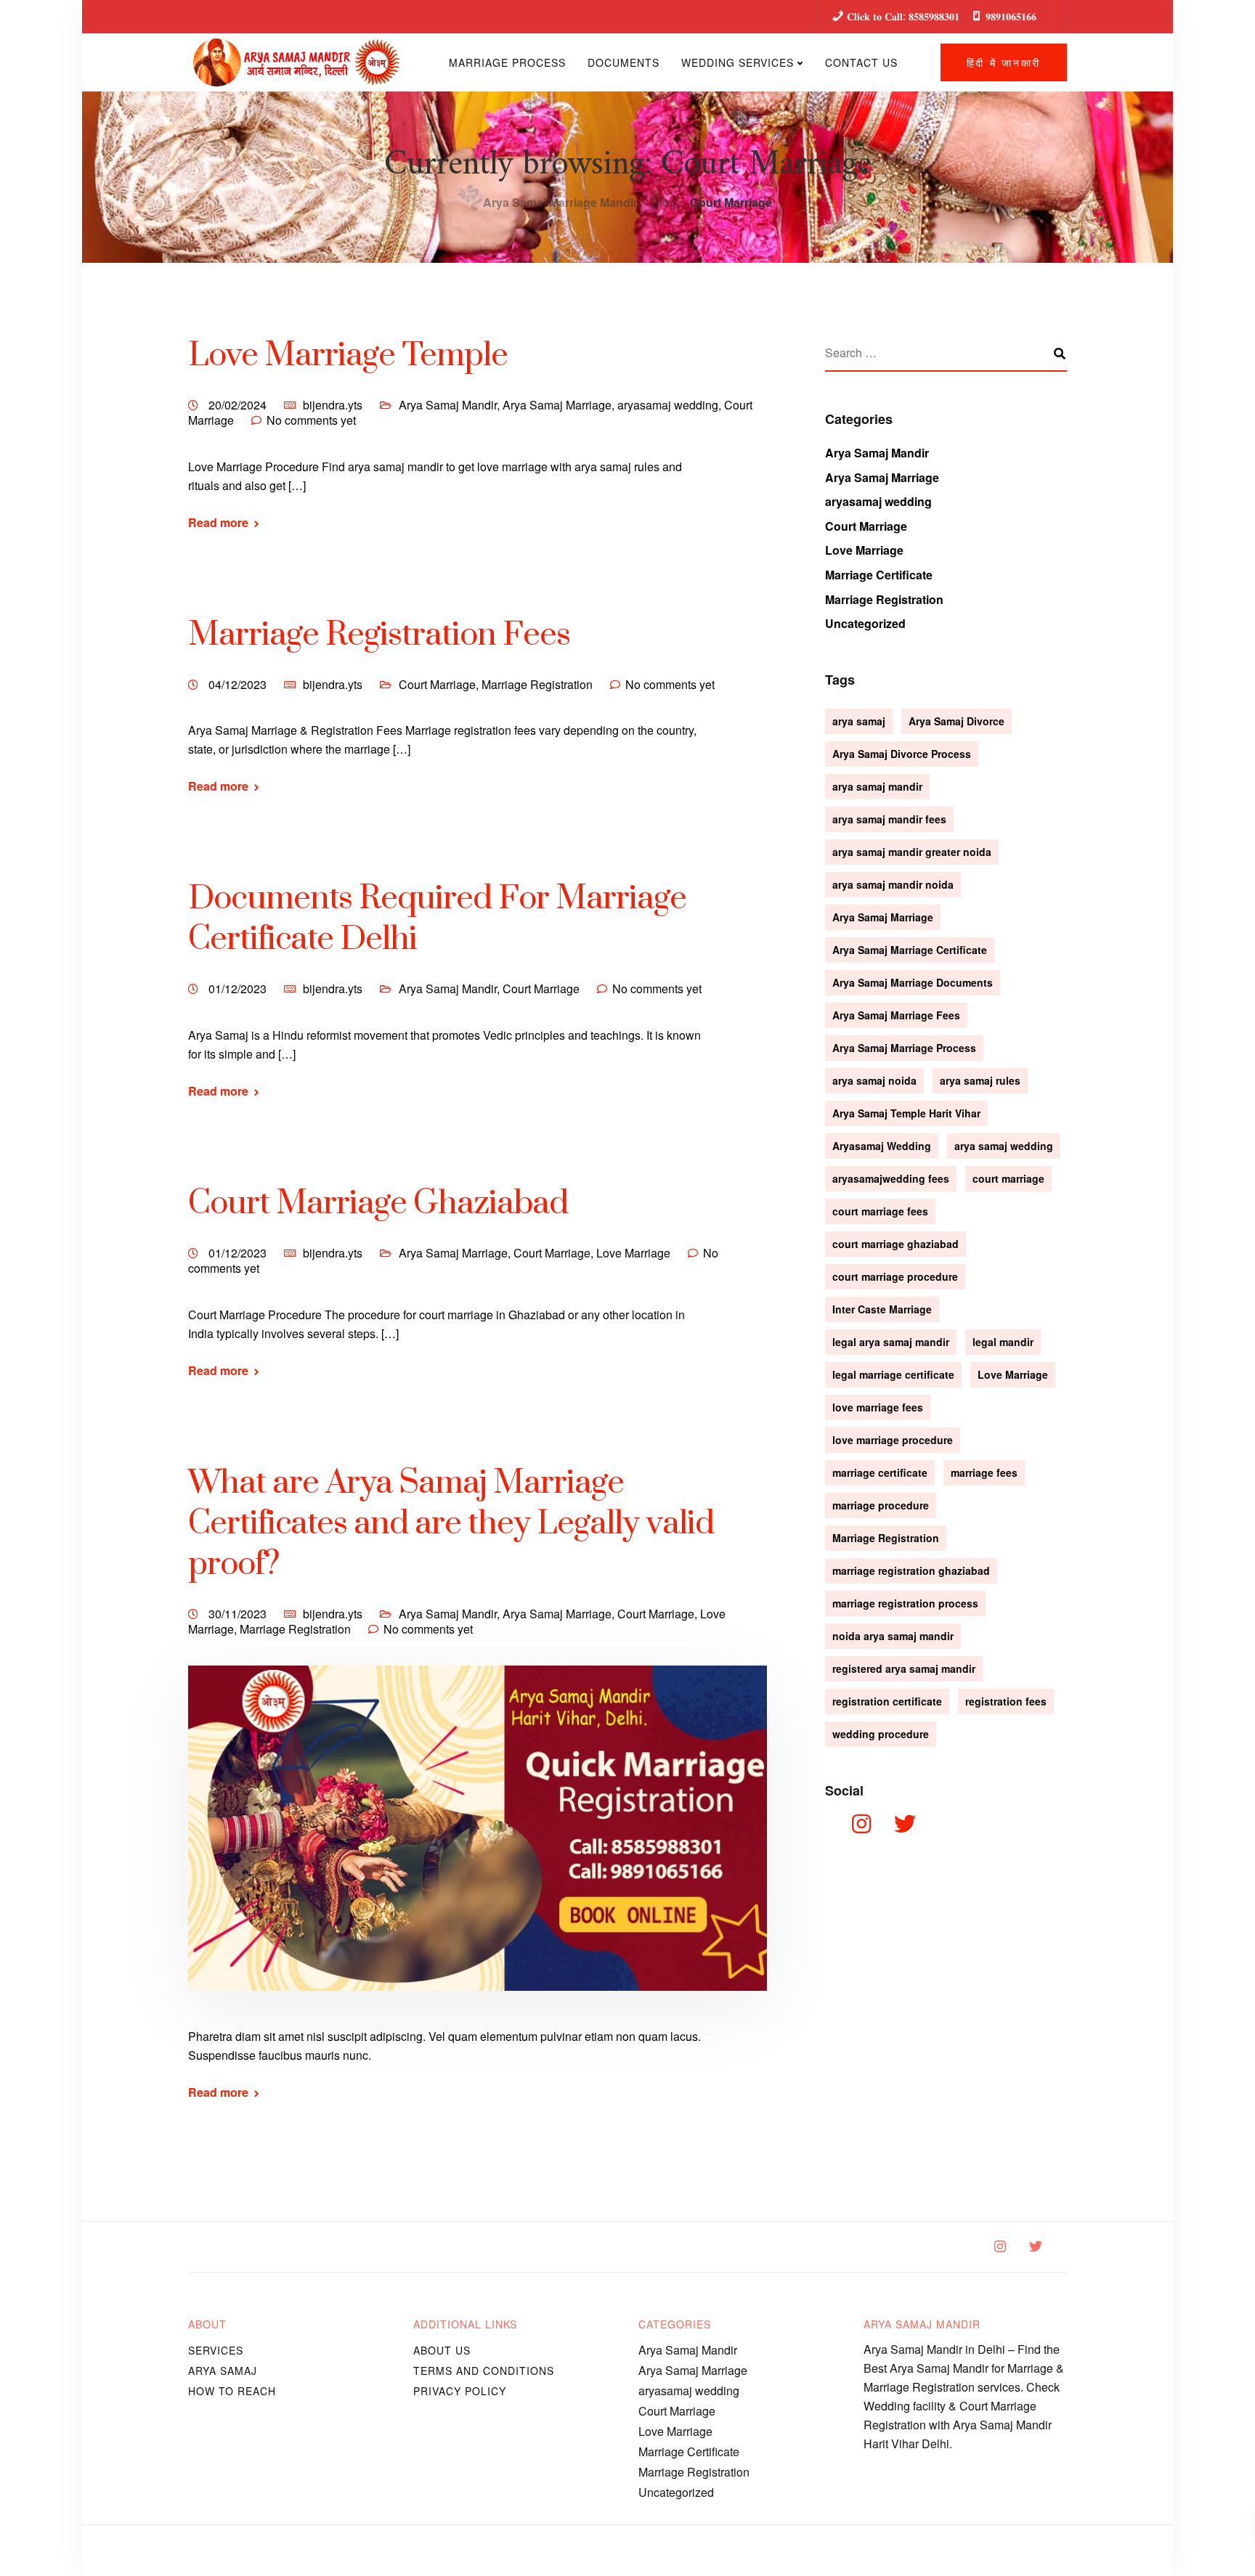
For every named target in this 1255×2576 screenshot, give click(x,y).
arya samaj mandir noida (893, 884)
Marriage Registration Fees (379, 635)
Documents (624, 62)
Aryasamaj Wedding (882, 1146)
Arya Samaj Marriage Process (904, 1048)
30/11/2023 (239, 1614)
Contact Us (861, 62)
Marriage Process (507, 62)
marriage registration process (905, 1603)
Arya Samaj (223, 2371)
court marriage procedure (895, 1276)
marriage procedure (881, 1505)
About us (442, 2350)
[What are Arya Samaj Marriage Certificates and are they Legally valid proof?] (478, 1845)
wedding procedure (881, 1734)
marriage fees (984, 1472)
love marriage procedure (893, 1440)
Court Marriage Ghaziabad (378, 1203)
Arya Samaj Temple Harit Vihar (906, 1113)
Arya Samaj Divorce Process (902, 754)
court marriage (1008, 1178)
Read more (218, 523)
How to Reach (232, 2391)
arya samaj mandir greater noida (912, 852)
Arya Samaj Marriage (557, 405)
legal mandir (1003, 1342)
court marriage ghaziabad (895, 1244)
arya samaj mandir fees (889, 819)
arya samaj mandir (877, 786)
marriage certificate (880, 1472)
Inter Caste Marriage (882, 1309)
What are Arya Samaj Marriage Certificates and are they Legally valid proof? (451, 1524)
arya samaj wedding (1004, 1146)
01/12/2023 (239, 989)
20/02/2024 (239, 405)
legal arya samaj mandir (891, 1342)
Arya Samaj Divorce (957, 721)
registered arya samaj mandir (904, 1668)
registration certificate (887, 1701)
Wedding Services (738, 62)
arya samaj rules (980, 1080)
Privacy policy (460, 2391)
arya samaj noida (874, 1080)
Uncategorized (865, 623)
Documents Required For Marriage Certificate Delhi (437, 919)
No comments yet (311, 420)
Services (216, 2350)
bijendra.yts (333, 405)
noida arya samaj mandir (893, 1636)
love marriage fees (878, 1407)
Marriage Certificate (879, 575)
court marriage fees (880, 1211)
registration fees (1006, 1701)
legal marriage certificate (893, 1374)
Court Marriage (437, 684)
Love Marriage (633, 1253)
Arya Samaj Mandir (448, 405)
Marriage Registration (537, 684)
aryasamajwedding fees (891, 1178)
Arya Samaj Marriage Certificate (910, 950)
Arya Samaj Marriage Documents (913, 982)
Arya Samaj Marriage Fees (896, 1015)
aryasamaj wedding (668, 405)
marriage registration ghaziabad (911, 1570)
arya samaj (859, 721)
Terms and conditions (484, 2371)
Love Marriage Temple (348, 355)
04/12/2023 (239, 684)
